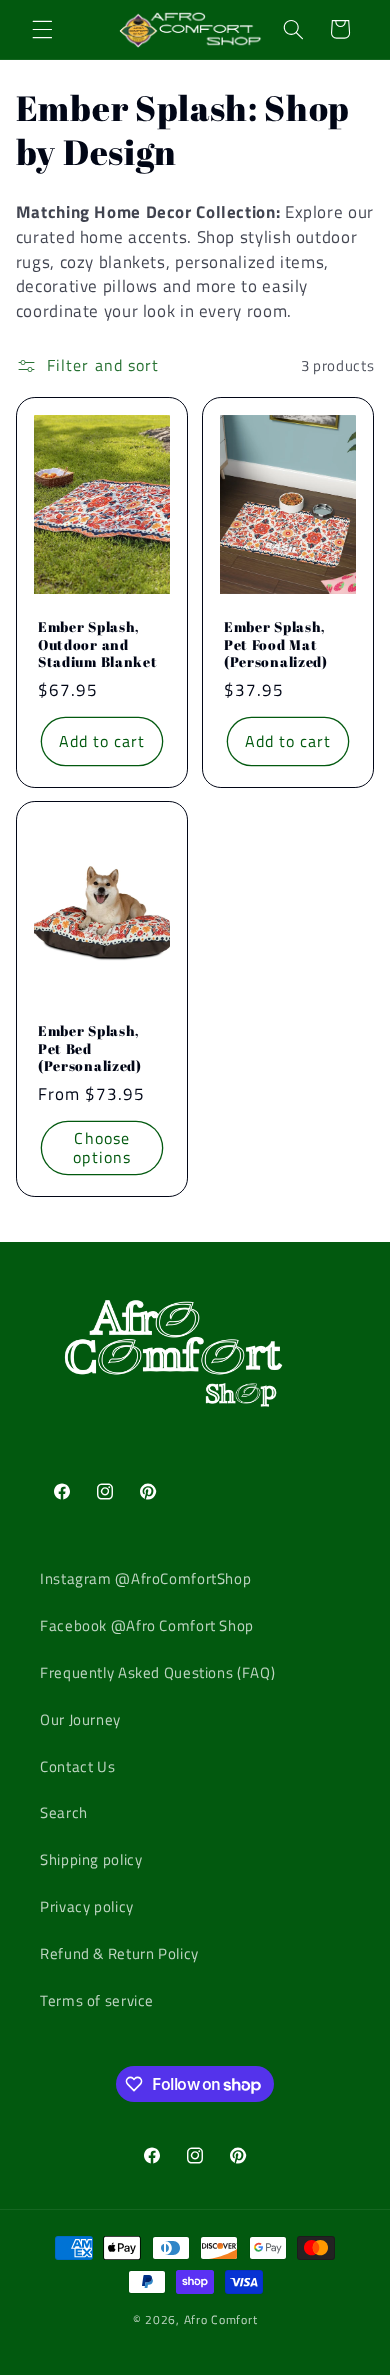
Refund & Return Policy (119, 1953)
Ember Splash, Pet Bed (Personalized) (90, 1049)
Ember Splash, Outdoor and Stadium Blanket (97, 644)
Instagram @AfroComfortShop (145, 1578)
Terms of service (97, 2000)
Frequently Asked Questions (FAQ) (157, 1672)
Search (64, 1812)
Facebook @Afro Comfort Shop (147, 1625)
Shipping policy (91, 1859)
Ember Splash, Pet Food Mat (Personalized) (276, 644)
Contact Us (77, 1766)
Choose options (101, 1147)
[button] (42, 29)
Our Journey (80, 1719)
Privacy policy (87, 1906)
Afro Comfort (221, 2319)
